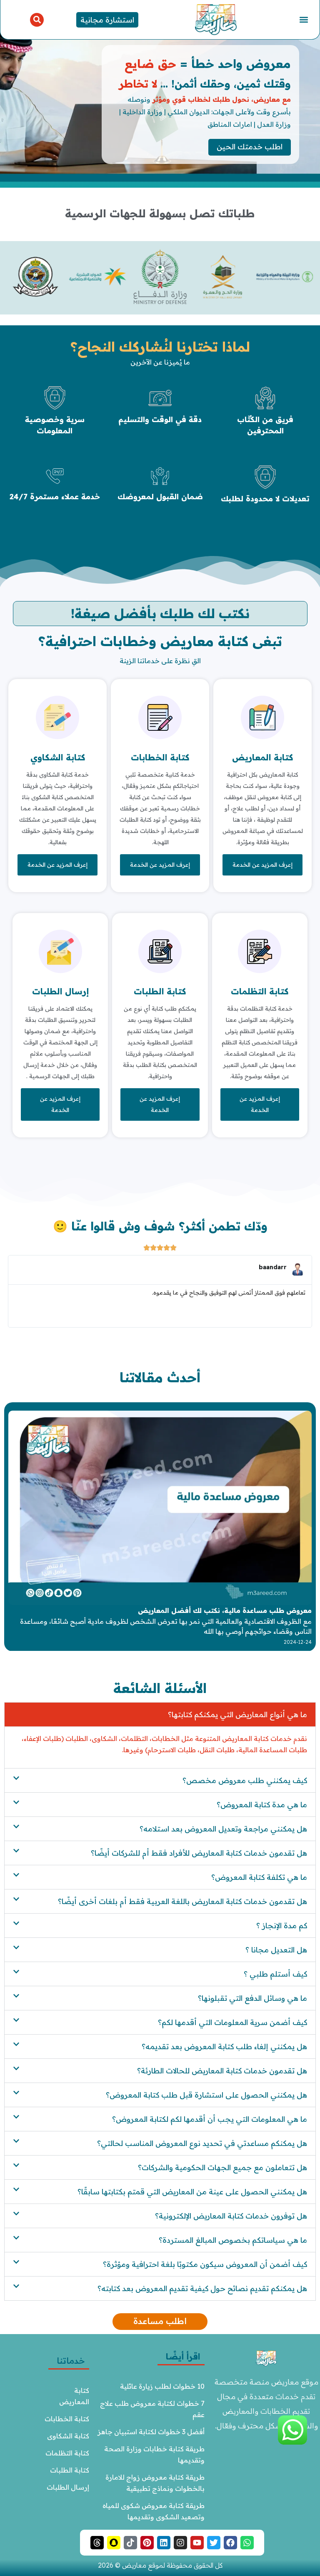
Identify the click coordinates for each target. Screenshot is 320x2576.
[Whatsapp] (247, 2543)
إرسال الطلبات (60, 991)
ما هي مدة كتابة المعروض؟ (262, 1805)
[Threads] (97, 2543)
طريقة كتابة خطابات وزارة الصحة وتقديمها (154, 2454)
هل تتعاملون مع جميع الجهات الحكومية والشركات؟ (222, 2167)
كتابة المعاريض (262, 757)
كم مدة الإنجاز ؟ (282, 1926)
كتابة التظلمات (260, 991)
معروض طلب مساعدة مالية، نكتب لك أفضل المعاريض (225, 1610)
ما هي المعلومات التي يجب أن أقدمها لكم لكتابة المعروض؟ (210, 2119)
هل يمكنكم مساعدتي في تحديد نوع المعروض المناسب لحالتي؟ (202, 2143)
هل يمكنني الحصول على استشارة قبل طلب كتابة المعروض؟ (206, 2095)
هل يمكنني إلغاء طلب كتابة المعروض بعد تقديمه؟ (224, 2046)
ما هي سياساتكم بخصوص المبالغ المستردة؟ (233, 2240)
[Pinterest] (147, 2543)
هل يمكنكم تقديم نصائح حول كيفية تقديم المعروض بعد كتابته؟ (202, 2288)
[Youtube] (197, 2543)
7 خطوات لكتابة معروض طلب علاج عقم (151, 2409)
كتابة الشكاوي (58, 757)
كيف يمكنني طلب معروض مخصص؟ (245, 1780)
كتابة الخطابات (160, 757)
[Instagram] (180, 2543)
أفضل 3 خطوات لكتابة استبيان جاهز (151, 2432)
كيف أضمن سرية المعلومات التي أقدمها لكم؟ (232, 2022)
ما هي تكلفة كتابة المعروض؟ (259, 1877)
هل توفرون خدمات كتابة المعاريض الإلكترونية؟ (231, 2216)
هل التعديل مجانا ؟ (276, 1950)
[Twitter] (214, 2543)
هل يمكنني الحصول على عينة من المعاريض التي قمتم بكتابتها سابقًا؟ (192, 2192)
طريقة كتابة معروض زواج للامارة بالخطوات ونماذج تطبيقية (154, 2483)
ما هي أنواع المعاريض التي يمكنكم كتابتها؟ (237, 1714)
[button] (304, 20)
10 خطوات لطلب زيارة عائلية (162, 2386)
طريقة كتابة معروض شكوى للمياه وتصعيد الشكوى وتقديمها (153, 2511)
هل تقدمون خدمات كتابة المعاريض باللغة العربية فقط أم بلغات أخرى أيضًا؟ (182, 1901)
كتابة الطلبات (160, 991)
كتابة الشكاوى (68, 2436)
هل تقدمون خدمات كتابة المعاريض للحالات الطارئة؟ (222, 2071)
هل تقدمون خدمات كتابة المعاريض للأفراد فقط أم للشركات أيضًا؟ (199, 1853)
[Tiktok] (130, 2543)
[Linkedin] (164, 2543)
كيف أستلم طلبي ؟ (275, 1974)
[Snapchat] (114, 2543)
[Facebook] (230, 2543)
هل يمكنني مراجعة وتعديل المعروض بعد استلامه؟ (223, 1829)
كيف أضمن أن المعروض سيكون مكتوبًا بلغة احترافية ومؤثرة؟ (205, 2264)
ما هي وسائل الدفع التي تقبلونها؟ (252, 1998)
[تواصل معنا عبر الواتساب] (292, 2442)
